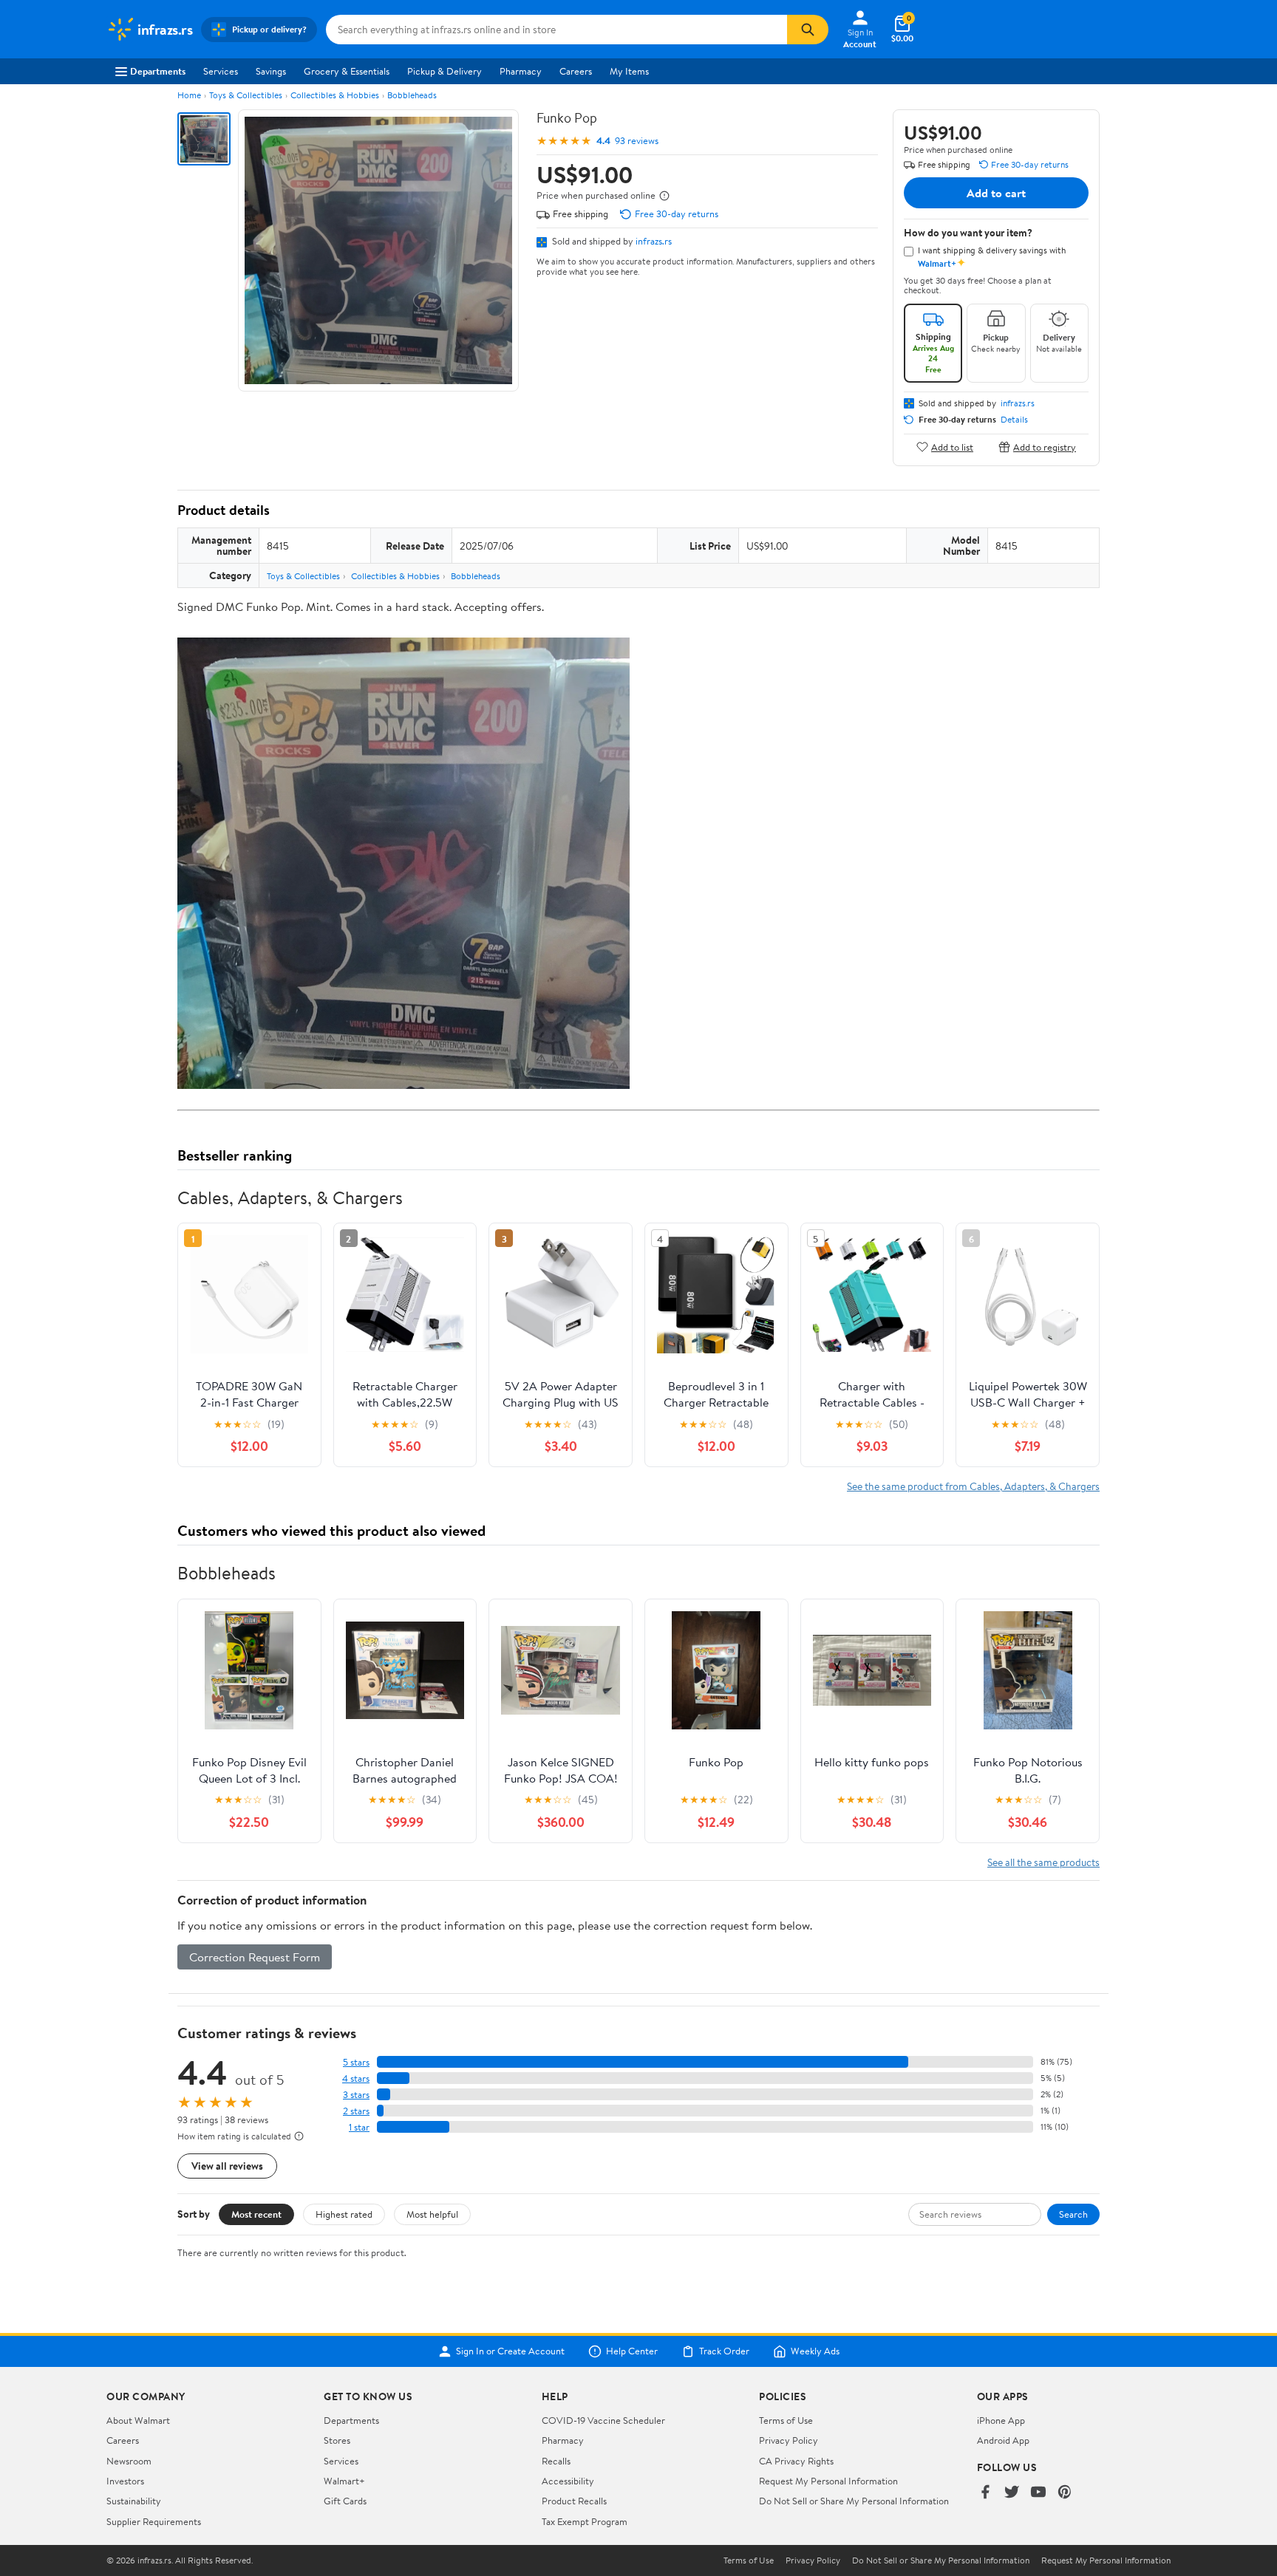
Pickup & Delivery (445, 71)
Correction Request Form (255, 1957)
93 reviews (637, 141)
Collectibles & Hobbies (335, 95)
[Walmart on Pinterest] (1065, 2493)
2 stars (356, 2111)
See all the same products (1043, 1862)
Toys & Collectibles (246, 95)
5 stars (356, 2062)
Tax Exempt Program (585, 2521)
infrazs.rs (654, 241)
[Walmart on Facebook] (985, 2493)
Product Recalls (574, 2501)
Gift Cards (345, 2501)
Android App (1003, 2440)
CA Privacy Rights (796, 2461)
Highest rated (344, 2214)
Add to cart (996, 193)
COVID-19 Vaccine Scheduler (603, 2420)
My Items (629, 71)
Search (1073, 2214)
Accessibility (568, 2481)
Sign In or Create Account (510, 2351)
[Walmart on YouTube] (1038, 2493)
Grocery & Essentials (347, 71)
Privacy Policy (789, 2440)
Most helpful (432, 2214)
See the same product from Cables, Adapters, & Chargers (973, 1486)
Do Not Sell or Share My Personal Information (854, 2501)
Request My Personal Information (828, 2481)
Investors (125, 2481)
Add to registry (1045, 447)
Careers (576, 71)
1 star (359, 2127)
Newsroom (129, 2461)
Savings (271, 71)
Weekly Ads (815, 2351)
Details (1014, 420)
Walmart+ (344, 2481)
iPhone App (1001, 2420)
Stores (337, 2440)
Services (221, 71)
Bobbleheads (412, 95)
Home (189, 95)
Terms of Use (786, 2420)
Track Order (724, 2351)
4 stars (356, 2078)
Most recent (256, 2214)
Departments (158, 71)
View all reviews (227, 2166)
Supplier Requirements (154, 2521)
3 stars (356, 2095)
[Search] (808, 30)
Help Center (632, 2351)
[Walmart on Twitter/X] (1012, 2493)
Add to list (952, 447)
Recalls (556, 2461)
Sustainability (134, 2501)
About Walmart (138, 2420)
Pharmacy (521, 71)
